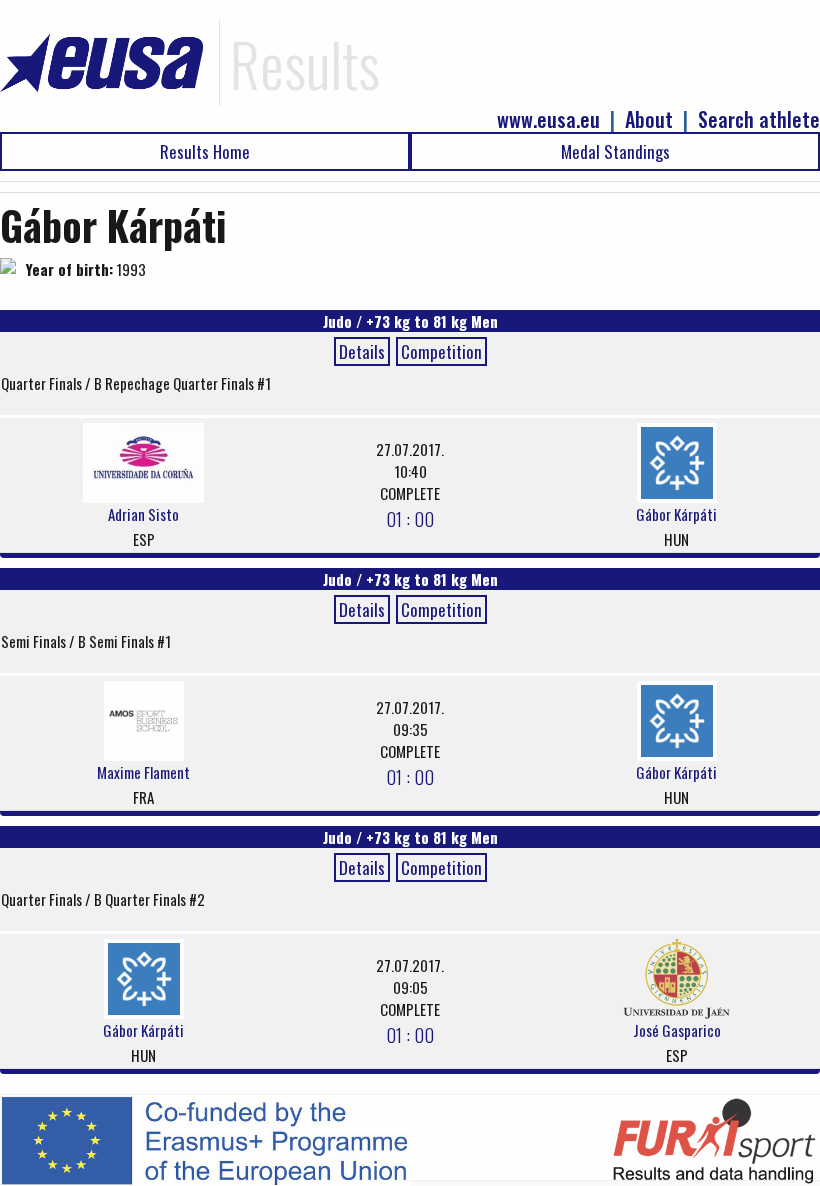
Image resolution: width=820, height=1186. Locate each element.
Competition (441, 351)
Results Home (205, 151)
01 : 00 (410, 518)
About (649, 119)
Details (362, 351)
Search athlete (759, 119)
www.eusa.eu (548, 119)
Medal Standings (615, 151)
